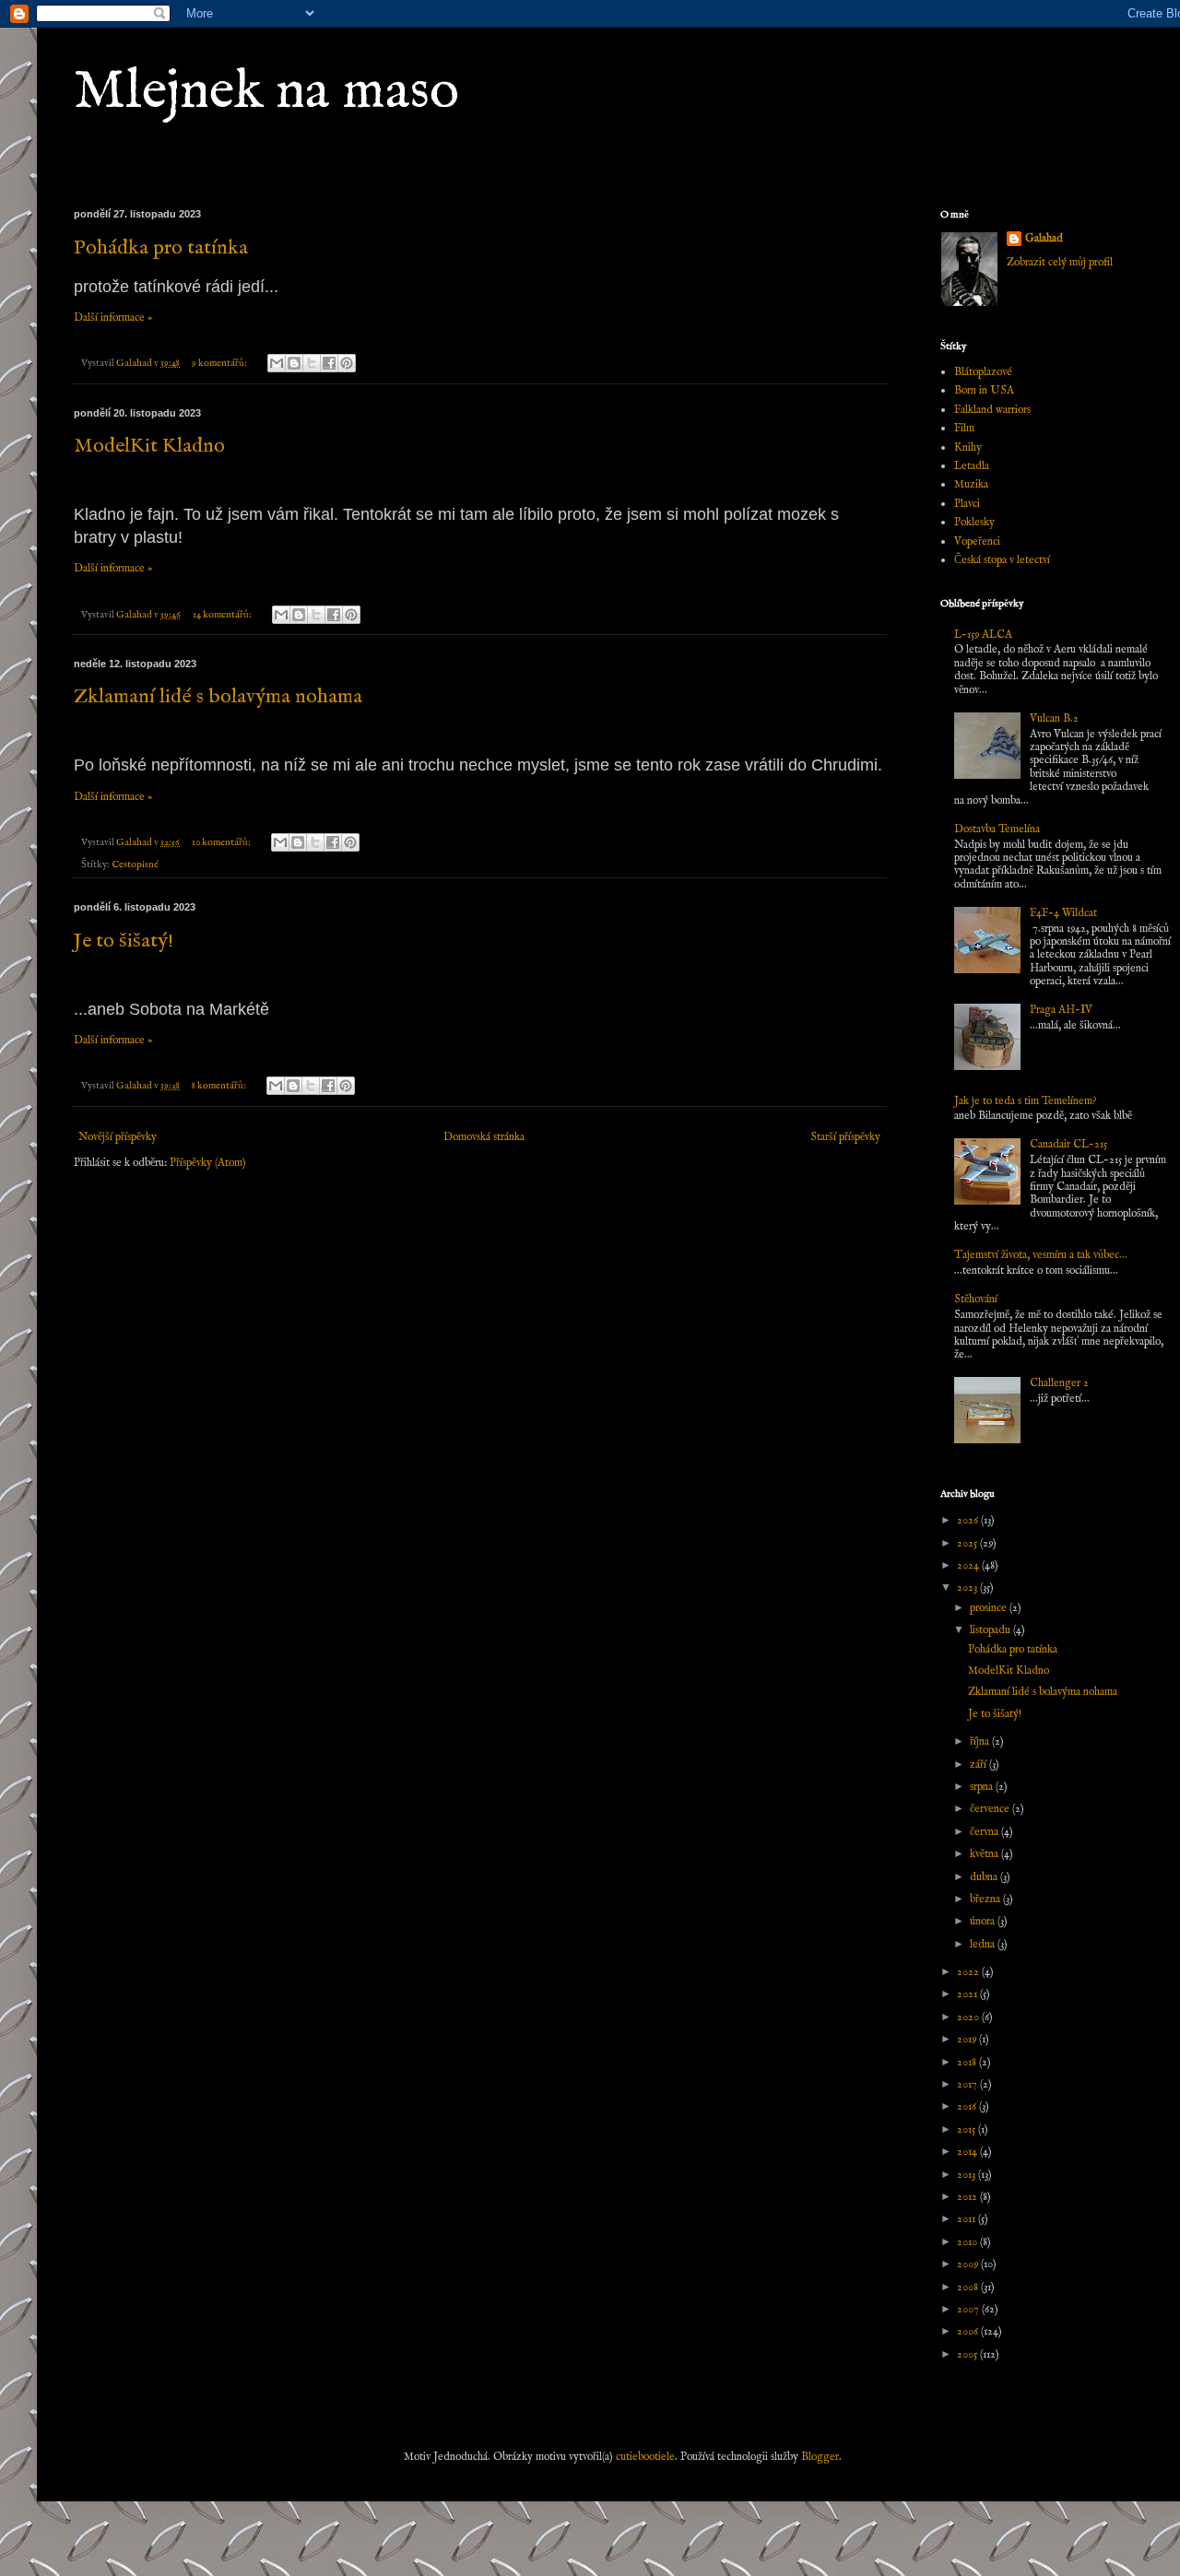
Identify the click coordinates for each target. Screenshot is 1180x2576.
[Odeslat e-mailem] (277, 363)
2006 (969, 2331)
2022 (969, 1972)
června (985, 1832)
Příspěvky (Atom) (208, 1163)
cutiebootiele (645, 2457)
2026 (969, 1520)
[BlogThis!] (294, 363)
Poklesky (974, 522)
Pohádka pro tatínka (161, 248)
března (986, 1899)
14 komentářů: (223, 615)
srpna (983, 1787)
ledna (984, 1944)
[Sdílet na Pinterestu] (347, 363)
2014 (968, 2152)
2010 (968, 2242)
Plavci (967, 504)
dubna (985, 1877)
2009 (969, 2264)
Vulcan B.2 (1054, 718)
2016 (968, 2106)
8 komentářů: (220, 1086)
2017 (968, 2084)
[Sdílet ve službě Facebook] (329, 363)
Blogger (820, 2457)
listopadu (991, 1630)
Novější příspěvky (118, 1137)
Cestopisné (135, 865)
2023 (968, 1588)
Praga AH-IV (1061, 1010)
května (985, 1854)
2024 (969, 1565)
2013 (968, 2175)
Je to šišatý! (124, 941)
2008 (969, 2287)
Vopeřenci (977, 541)
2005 (968, 2354)
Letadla (972, 466)
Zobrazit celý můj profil (1060, 262)
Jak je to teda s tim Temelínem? (1025, 1101)
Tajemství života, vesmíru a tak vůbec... (1041, 1255)
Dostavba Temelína (997, 829)
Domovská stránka (484, 1137)
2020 (969, 2017)
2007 (969, 2309)
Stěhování (976, 1299)
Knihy (968, 447)
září (979, 1764)
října (981, 1741)
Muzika (971, 484)
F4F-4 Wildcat (1063, 913)
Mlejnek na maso (266, 92)
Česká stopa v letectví (1002, 560)
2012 (968, 2197)
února (984, 1921)
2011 (968, 2219)
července (991, 1809)
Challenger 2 (1059, 1383)
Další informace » (113, 318)
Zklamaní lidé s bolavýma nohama (218, 697)
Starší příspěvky (845, 1137)
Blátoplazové (983, 372)
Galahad (1044, 238)
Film (964, 428)
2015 (968, 2129)
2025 (968, 1543)
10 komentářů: (222, 842)
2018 (968, 2062)
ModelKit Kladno (149, 446)
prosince (990, 1608)
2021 (968, 1994)
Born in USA (984, 390)
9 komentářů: (220, 363)
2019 (968, 2039)
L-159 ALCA (983, 635)
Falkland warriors (992, 410)
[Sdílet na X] (312, 363)
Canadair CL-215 (1068, 1144)
